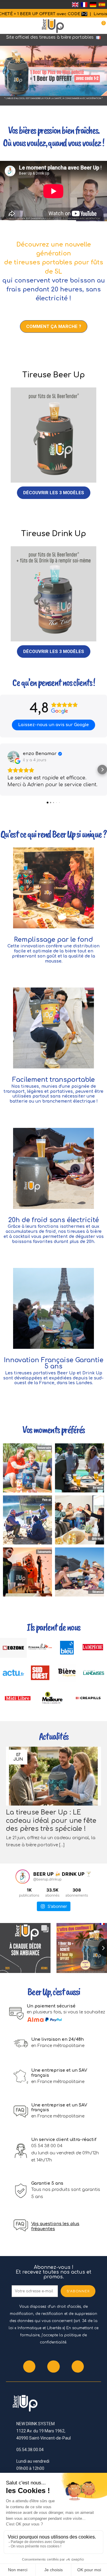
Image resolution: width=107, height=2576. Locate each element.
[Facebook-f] (29, 2367)
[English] (75, 4)
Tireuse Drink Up (54, 534)
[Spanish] (102, 4)
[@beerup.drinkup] (23, 1877)
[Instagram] (53, 2367)
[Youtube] (78, 2367)
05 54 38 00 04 (47, 2146)
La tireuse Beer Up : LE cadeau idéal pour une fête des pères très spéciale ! (51, 1821)
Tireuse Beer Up (54, 375)
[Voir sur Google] (13, 757)
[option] (53, 73)
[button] (54, 326)
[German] (93, 4)
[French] (84, 4)
